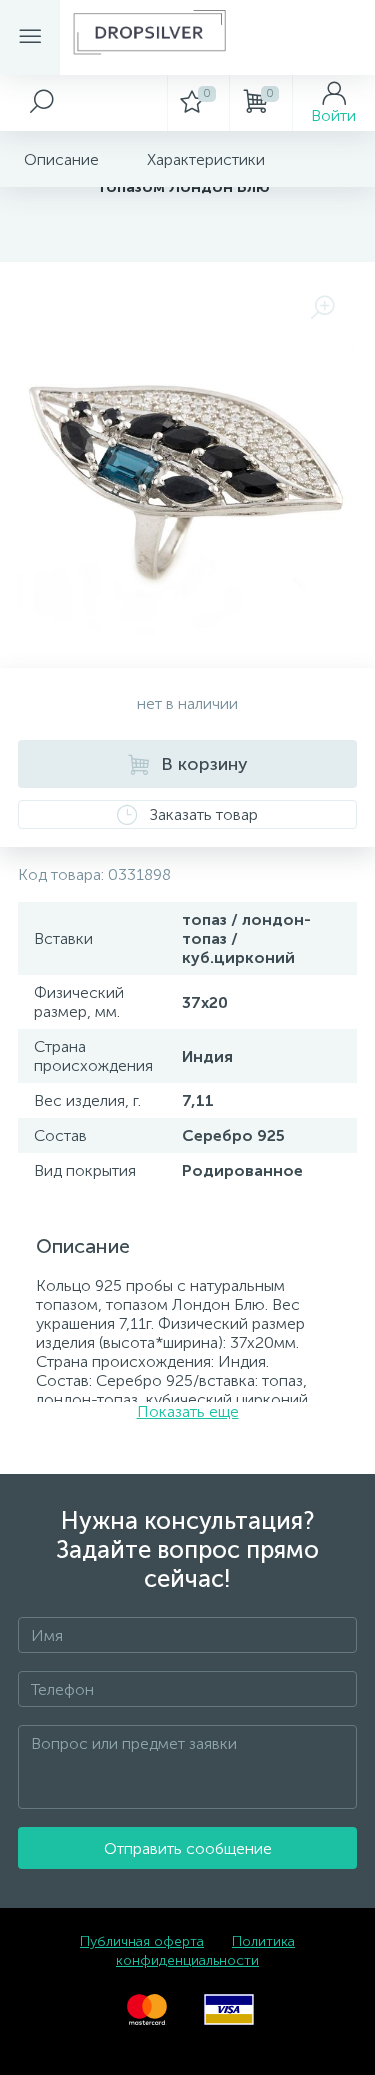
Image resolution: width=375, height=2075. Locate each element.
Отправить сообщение (188, 1848)
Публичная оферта (142, 1941)
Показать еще (188, 1411)
